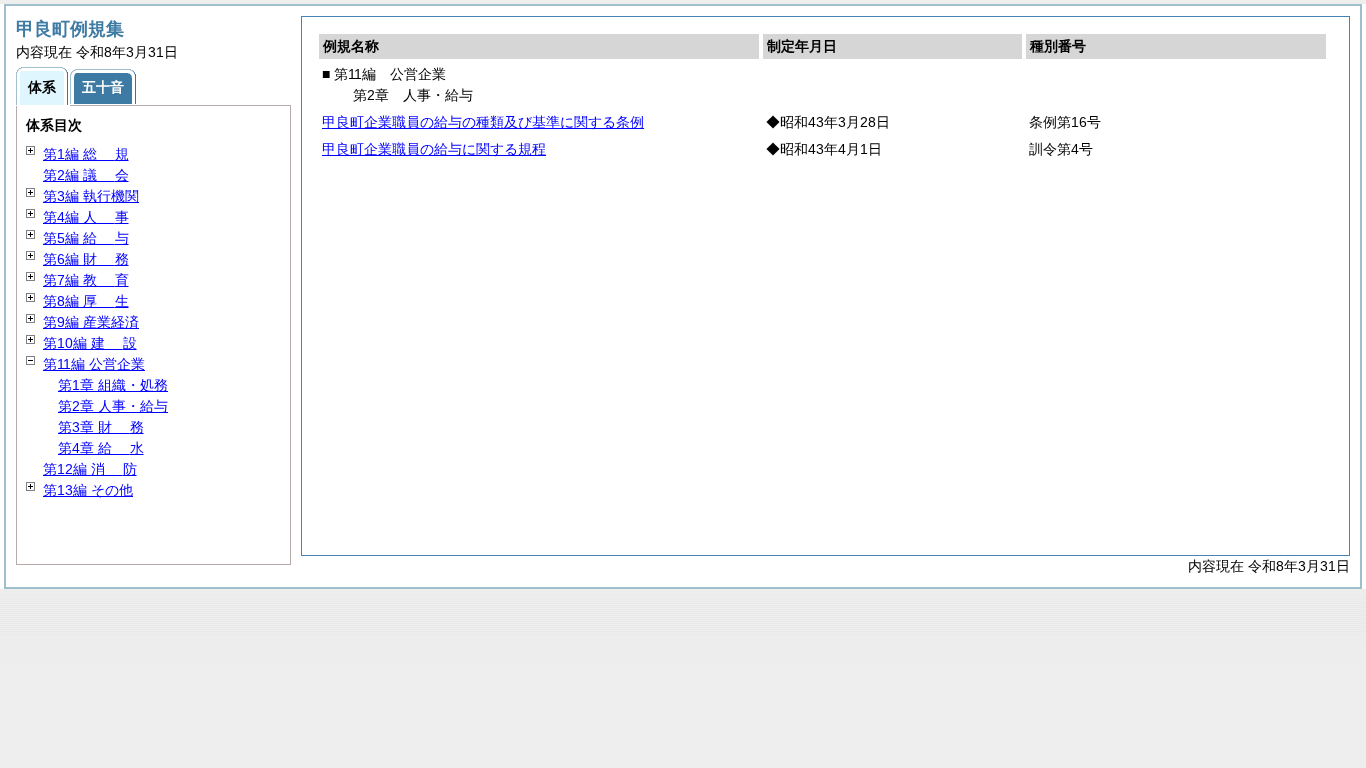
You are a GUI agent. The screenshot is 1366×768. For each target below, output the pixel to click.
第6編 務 (86, 259)
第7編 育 (86, 280)
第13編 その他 (88, 490)
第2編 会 (86, 175)
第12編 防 (90, 469)
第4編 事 (86, 217)
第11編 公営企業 (94, 364)
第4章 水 (101, 448)
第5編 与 (86, 238)
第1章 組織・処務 (113, 385)
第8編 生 (86, 301)
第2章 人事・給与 (113, 406)
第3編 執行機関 (91, 196)
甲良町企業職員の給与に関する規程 (434, 149)
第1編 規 (86, 154)
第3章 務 (101, 427)
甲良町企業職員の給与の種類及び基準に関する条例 (483, 122)
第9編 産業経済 (91, 322)
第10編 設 (90, 343)
